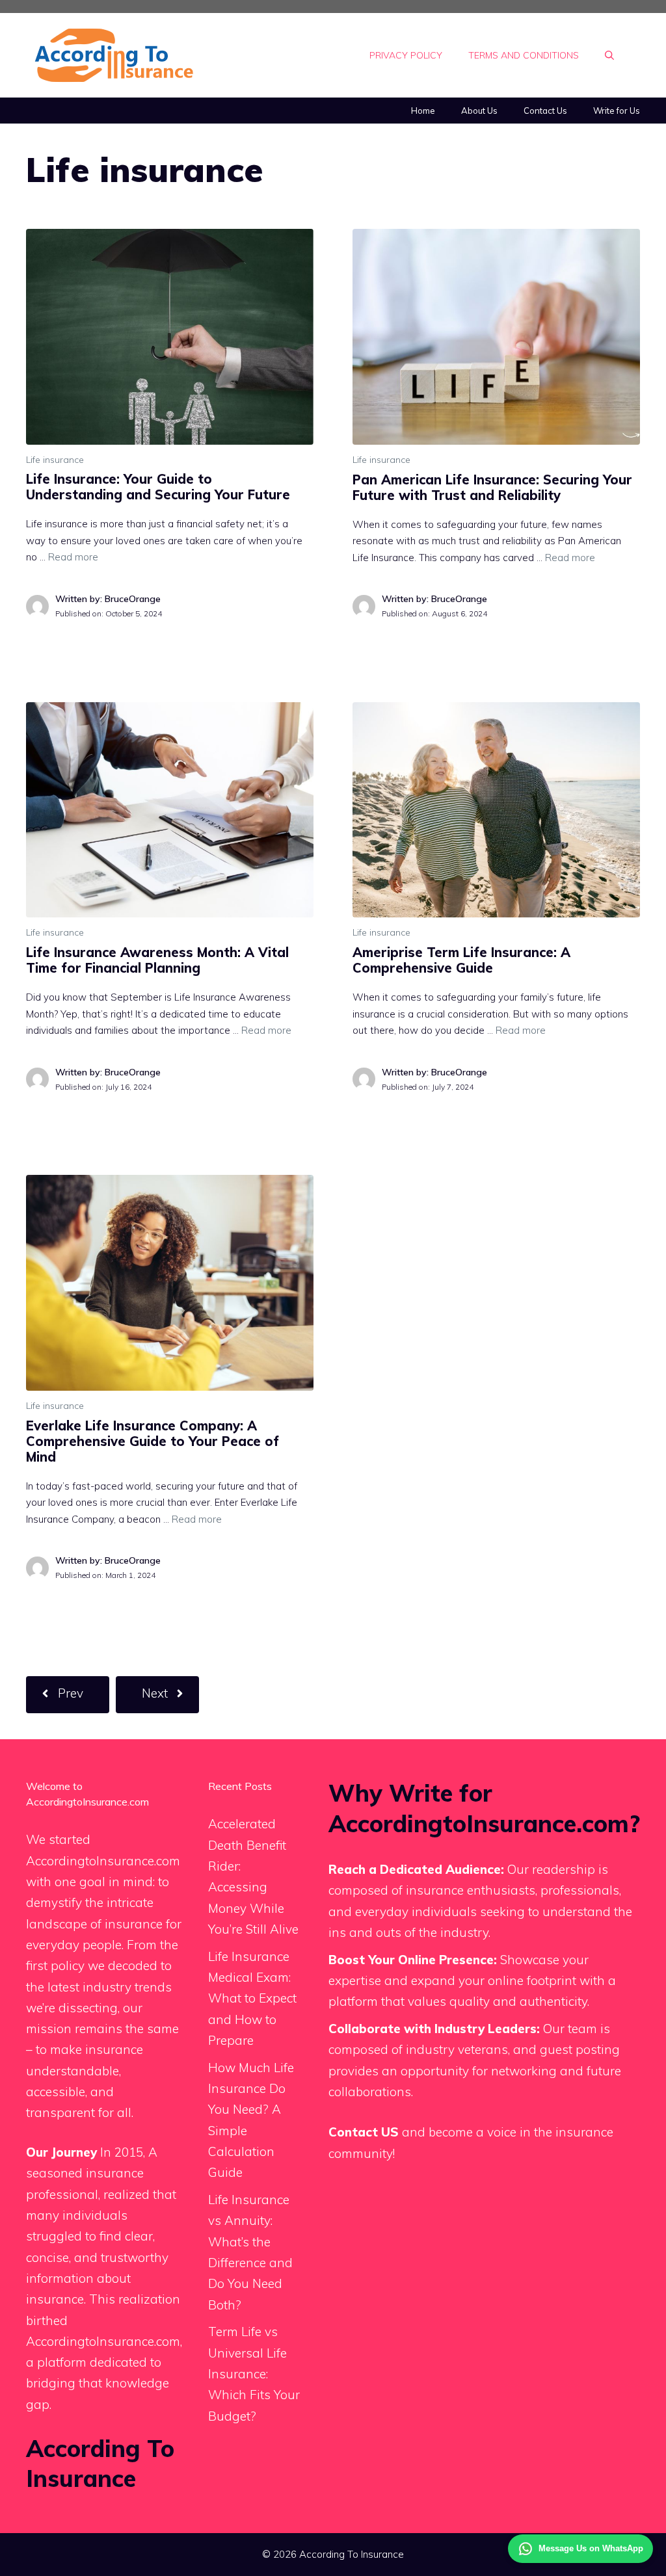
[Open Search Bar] (609, 55)
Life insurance (55, 460)
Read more (73, 557)
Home (423, 111)
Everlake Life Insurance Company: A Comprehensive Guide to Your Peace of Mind (153, 1441)
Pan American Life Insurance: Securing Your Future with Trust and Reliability (492, 487)
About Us (479, 111)
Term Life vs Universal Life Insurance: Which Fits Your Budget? (254, 2373)
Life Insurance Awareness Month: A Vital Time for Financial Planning (157, 960)
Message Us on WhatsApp (591, 2548)
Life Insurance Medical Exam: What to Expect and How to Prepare (252, 1998)
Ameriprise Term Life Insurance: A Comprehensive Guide (461, 960)
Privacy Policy (406, 55)
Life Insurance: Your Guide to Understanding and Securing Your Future (158, 487)
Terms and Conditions (524, 55)
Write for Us (617, 111)
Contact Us (545, 111)
